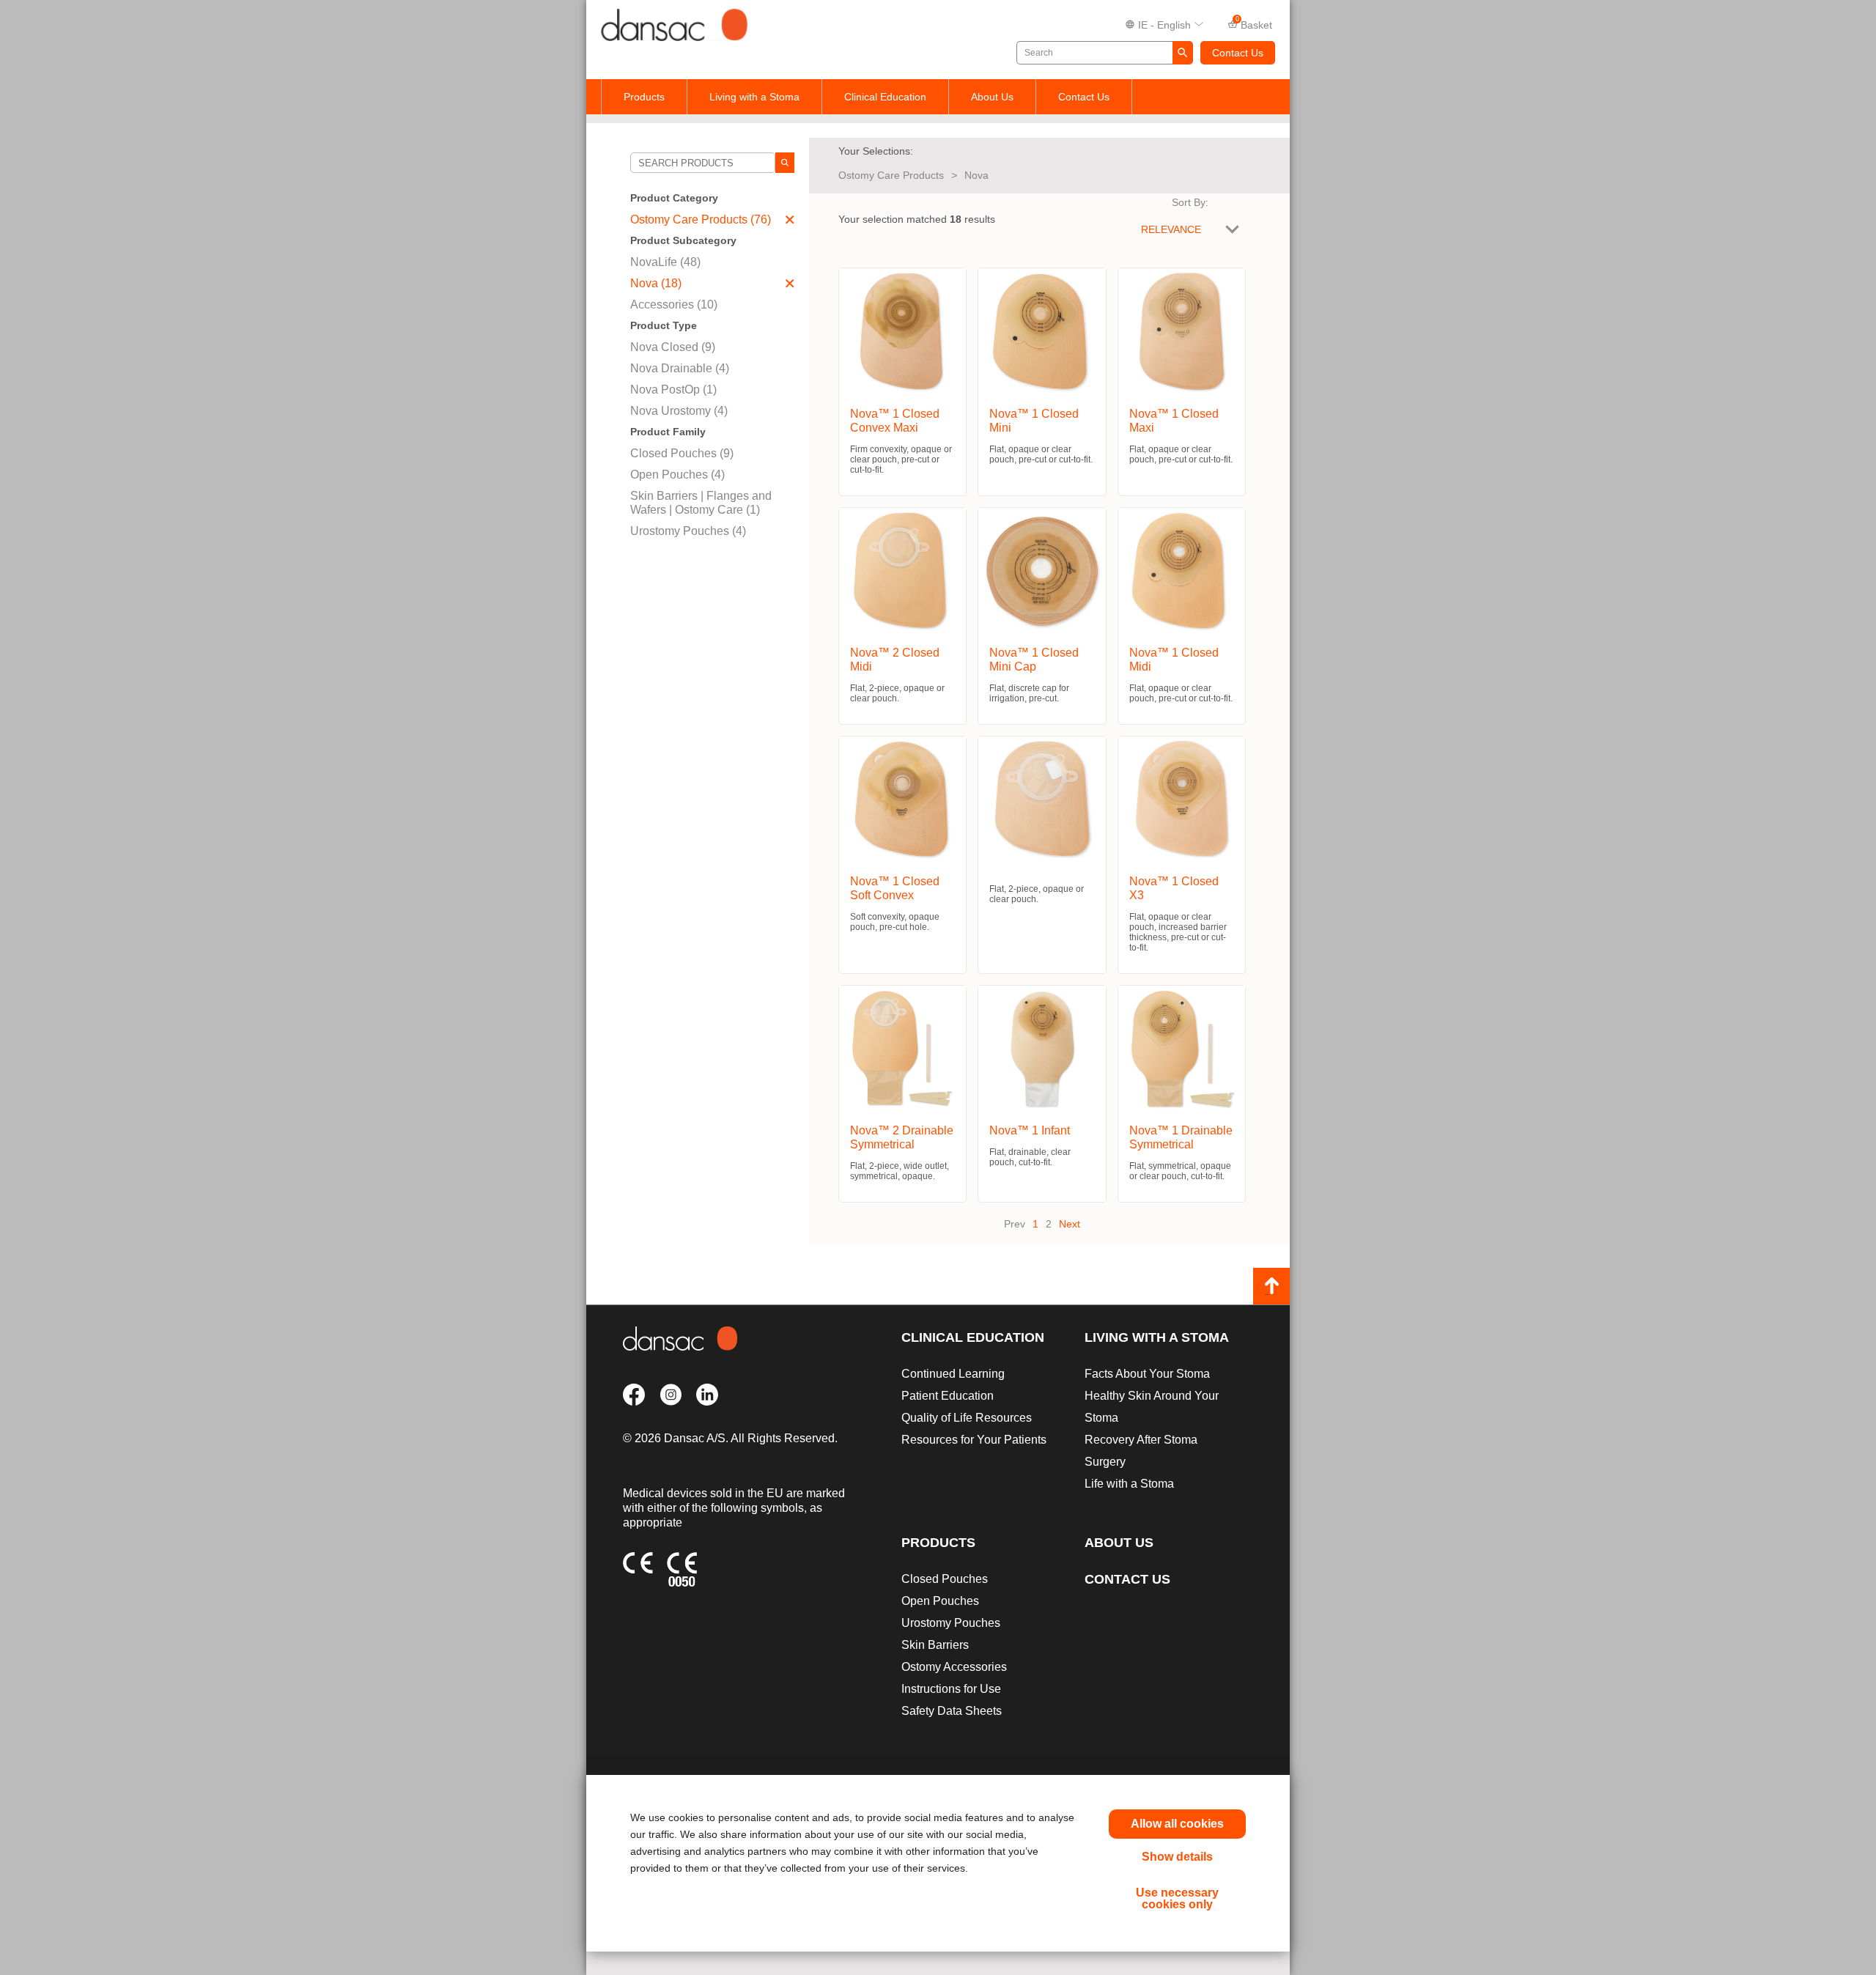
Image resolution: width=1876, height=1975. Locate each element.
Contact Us (1238, 53)
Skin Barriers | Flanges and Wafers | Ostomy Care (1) (701, 503)
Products (644, 97)
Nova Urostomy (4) (679, 411)
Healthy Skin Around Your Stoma (1152, 1407)
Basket (1254, 23)
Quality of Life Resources (967, 1418)
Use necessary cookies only (1177, 1898)
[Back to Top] (1271, 1286)
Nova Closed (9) (673, 347)
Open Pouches (940, 1601)
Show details (1177, 1857)
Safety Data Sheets (952, 1711)
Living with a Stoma (754, 97)
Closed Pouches (945, 1579)
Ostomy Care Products (891, 175)
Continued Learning (953, 1374)
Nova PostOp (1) (673, 390)
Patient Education (948, 1396)
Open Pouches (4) (677, 475)
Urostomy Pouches (951, 1623)
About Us (992, 97)
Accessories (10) (674, 304)
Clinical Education (885, 97)
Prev (1015, 1224)
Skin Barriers (935, 1645)
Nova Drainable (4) (680, 368)
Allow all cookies (1177, 1824)
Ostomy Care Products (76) (701, 219)
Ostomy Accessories (954, 1667)
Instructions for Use (951, 1689)
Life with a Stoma (1129, 1484)
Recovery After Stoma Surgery (1141, 1451)
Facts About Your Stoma (1147, 1374)
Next (1070, 1224)
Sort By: (1190, 202)
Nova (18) (656, 283)
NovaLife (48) (665, 262)
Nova (976, 175)
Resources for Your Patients (974, 1440)
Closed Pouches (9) (682, 453)
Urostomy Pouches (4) (688, 531)
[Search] (785, 163)
